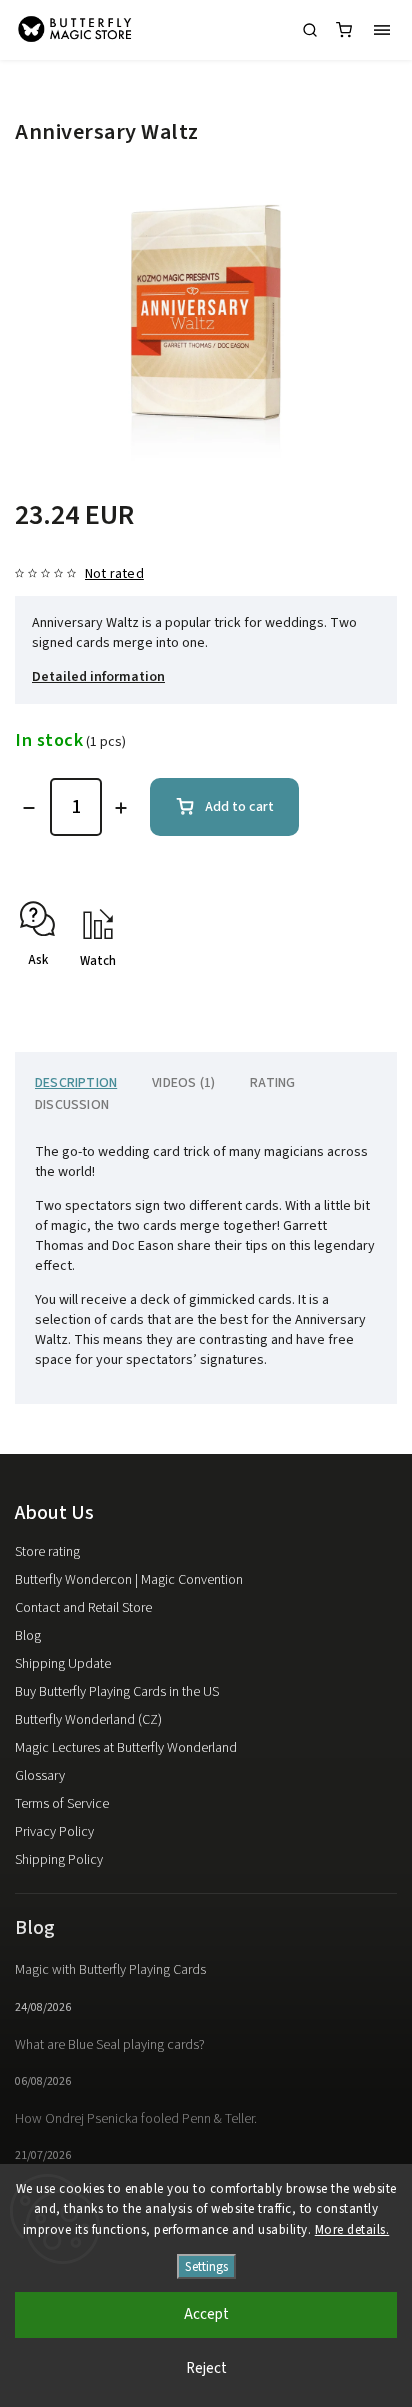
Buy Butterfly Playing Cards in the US (117, 1692)
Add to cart (239, 807)
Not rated (114, 574)
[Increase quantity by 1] (121, 808)
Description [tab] (76, 1083)
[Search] (310, 30)
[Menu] (382, 30)
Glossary (40, 1776)
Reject (206, 2368)
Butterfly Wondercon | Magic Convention (129, 1580)
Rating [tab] (272, 1083)
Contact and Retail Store (83, 1608)
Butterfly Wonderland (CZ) (88, 1720)
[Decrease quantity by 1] (29, 808)
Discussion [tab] (72, 1105)
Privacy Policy (54, 1832)
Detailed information (98, 677)
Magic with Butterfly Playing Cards (110, 1970)
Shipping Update (63, 1664)
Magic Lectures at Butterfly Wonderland (126, 1748)
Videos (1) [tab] (183, 1083)
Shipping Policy (59, 1860)
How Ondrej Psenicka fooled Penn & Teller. (136, 2119)
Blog (28, 1636)
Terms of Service (62, 1804)
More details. (352, 2230)
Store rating (47, 1552)
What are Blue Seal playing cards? (110, 2045)
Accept (206, 2314)
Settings (206, 2266)
